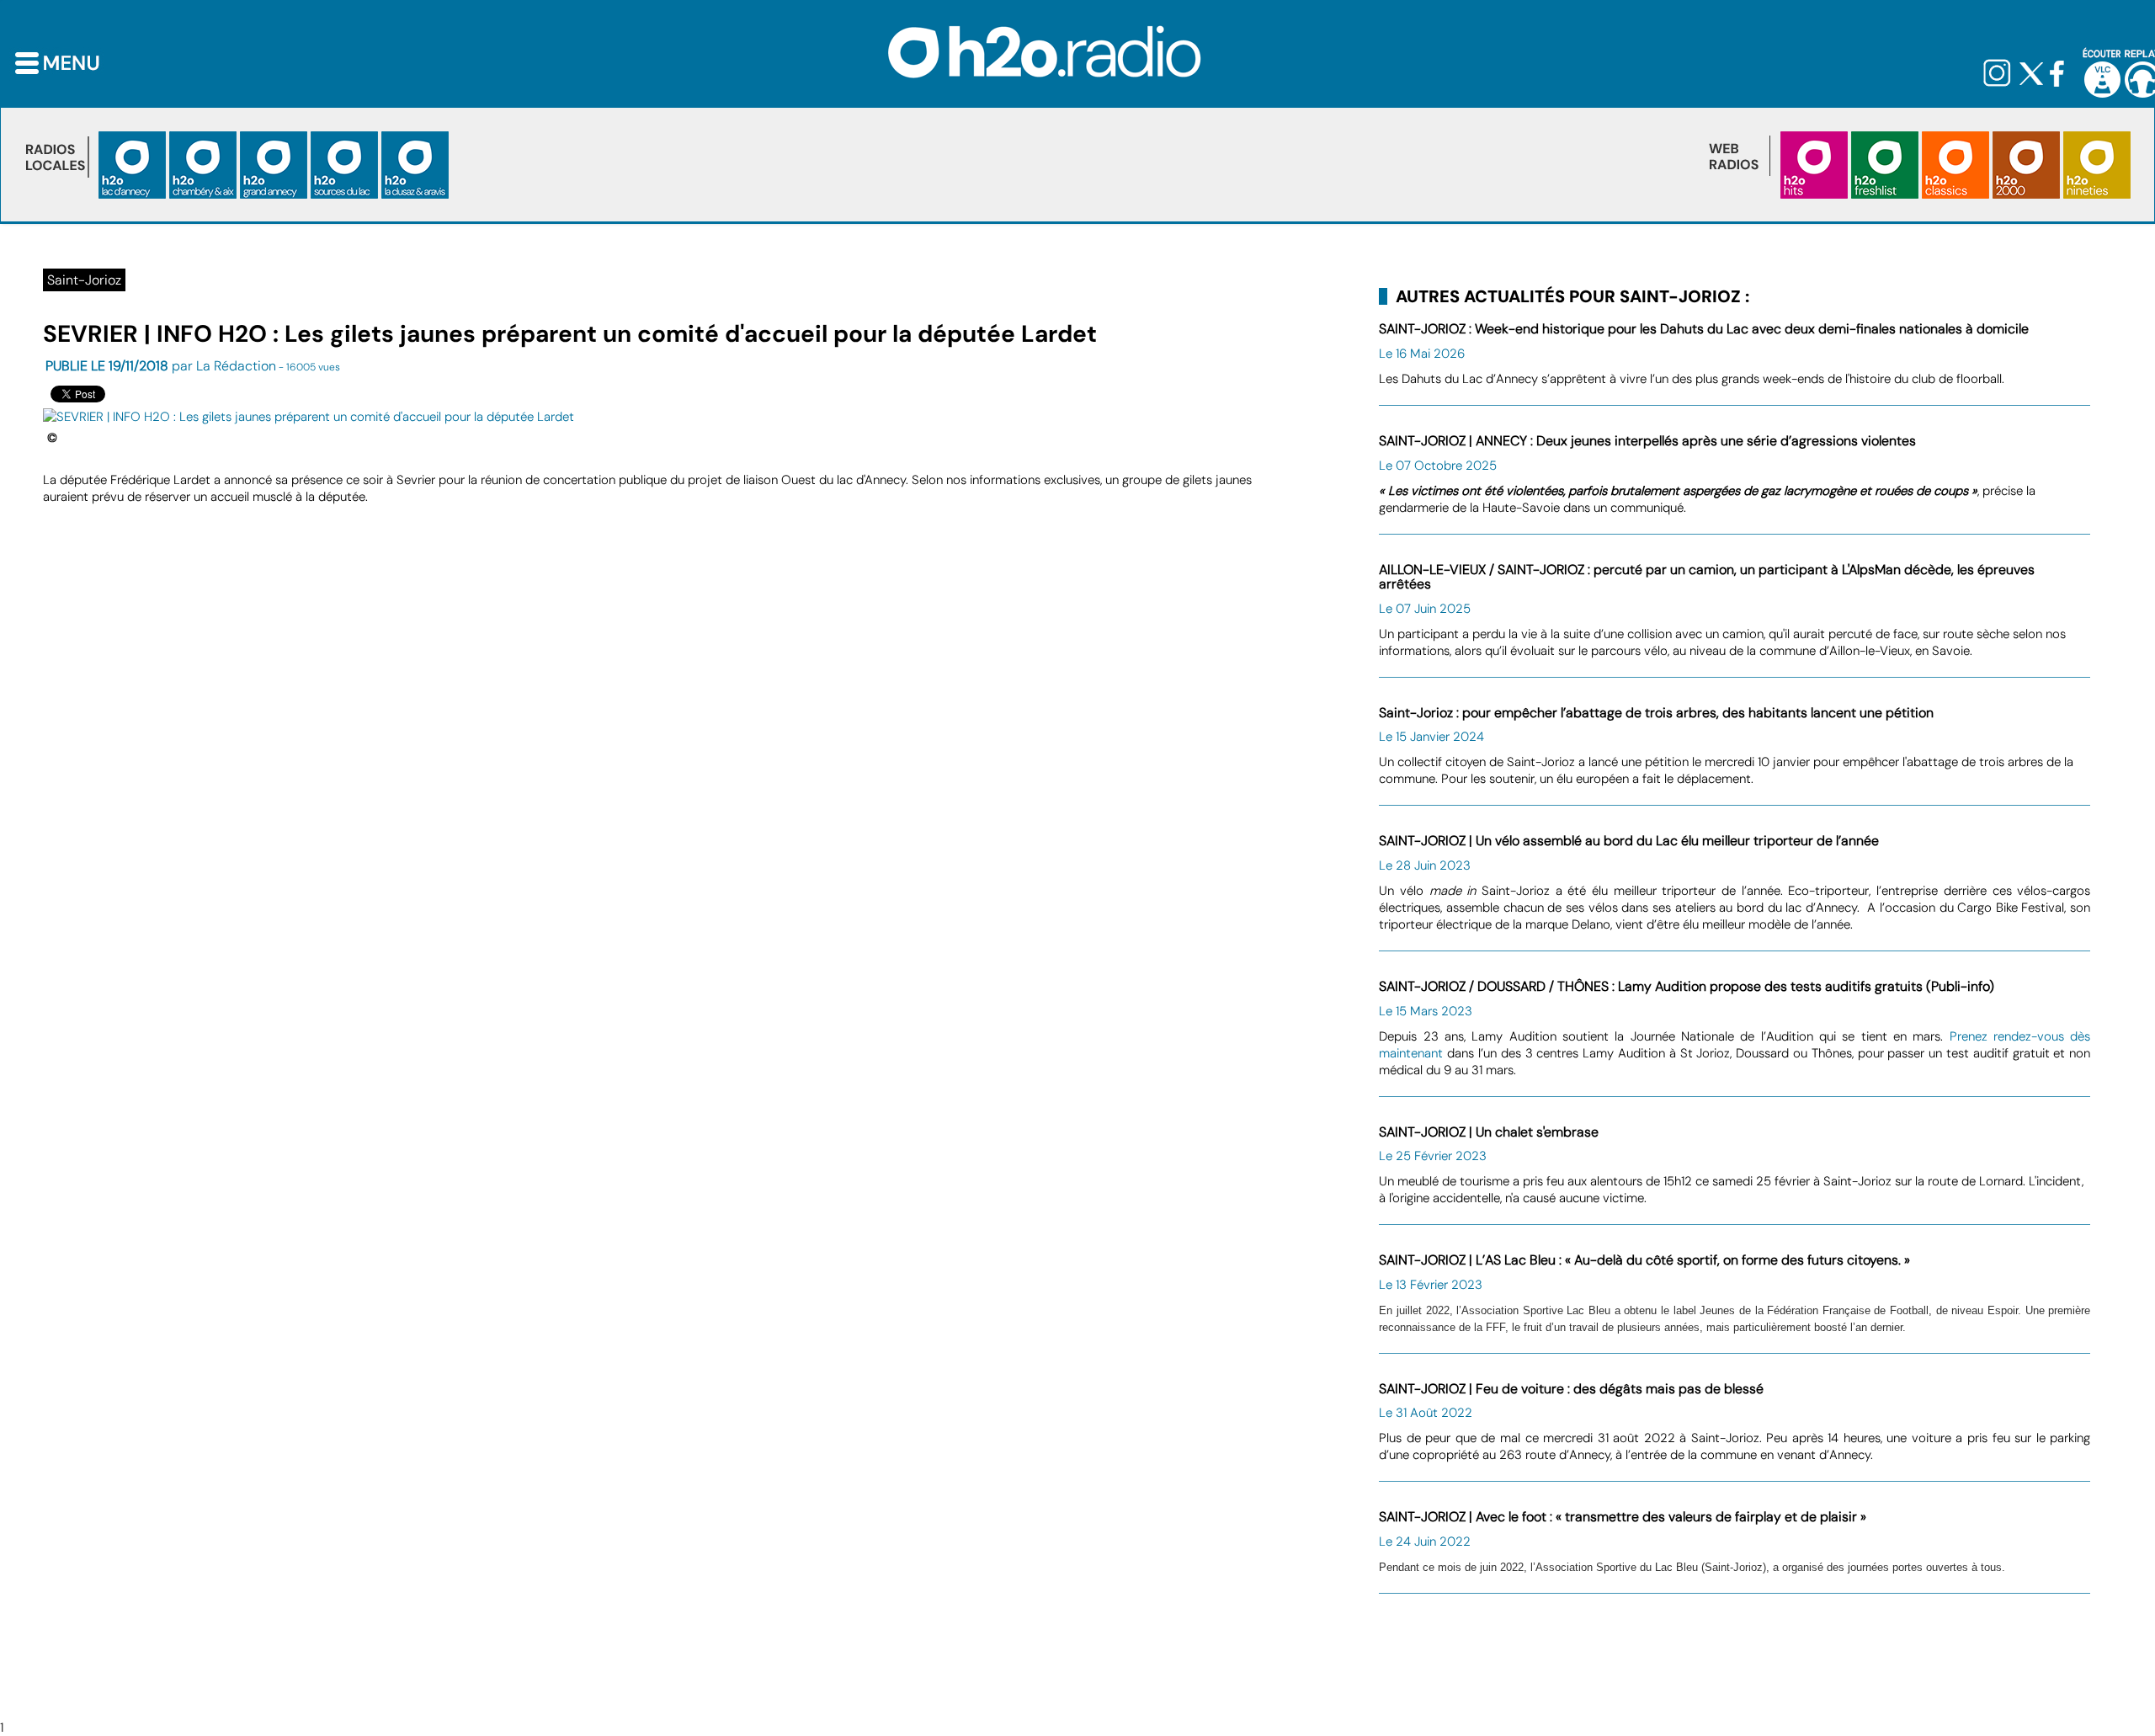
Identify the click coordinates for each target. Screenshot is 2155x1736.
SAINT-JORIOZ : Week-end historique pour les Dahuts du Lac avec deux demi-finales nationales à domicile (1704, 329)
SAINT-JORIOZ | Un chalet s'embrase (1489, 1132)
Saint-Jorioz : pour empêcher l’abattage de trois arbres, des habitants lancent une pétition (1656, 713)
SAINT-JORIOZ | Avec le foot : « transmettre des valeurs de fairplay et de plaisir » (1623, 1517)
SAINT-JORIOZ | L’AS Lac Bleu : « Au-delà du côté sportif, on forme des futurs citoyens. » (1644, 1260)
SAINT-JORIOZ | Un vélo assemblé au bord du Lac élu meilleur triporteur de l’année (1629, 841)
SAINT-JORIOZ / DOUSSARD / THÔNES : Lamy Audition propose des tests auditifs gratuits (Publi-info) (1687, 986)
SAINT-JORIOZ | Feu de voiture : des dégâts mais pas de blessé (1571, 1389)
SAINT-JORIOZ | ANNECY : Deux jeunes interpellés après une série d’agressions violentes (1647, 441)
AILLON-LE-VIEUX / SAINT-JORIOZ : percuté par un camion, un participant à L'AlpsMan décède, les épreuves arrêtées (1707, 577)
